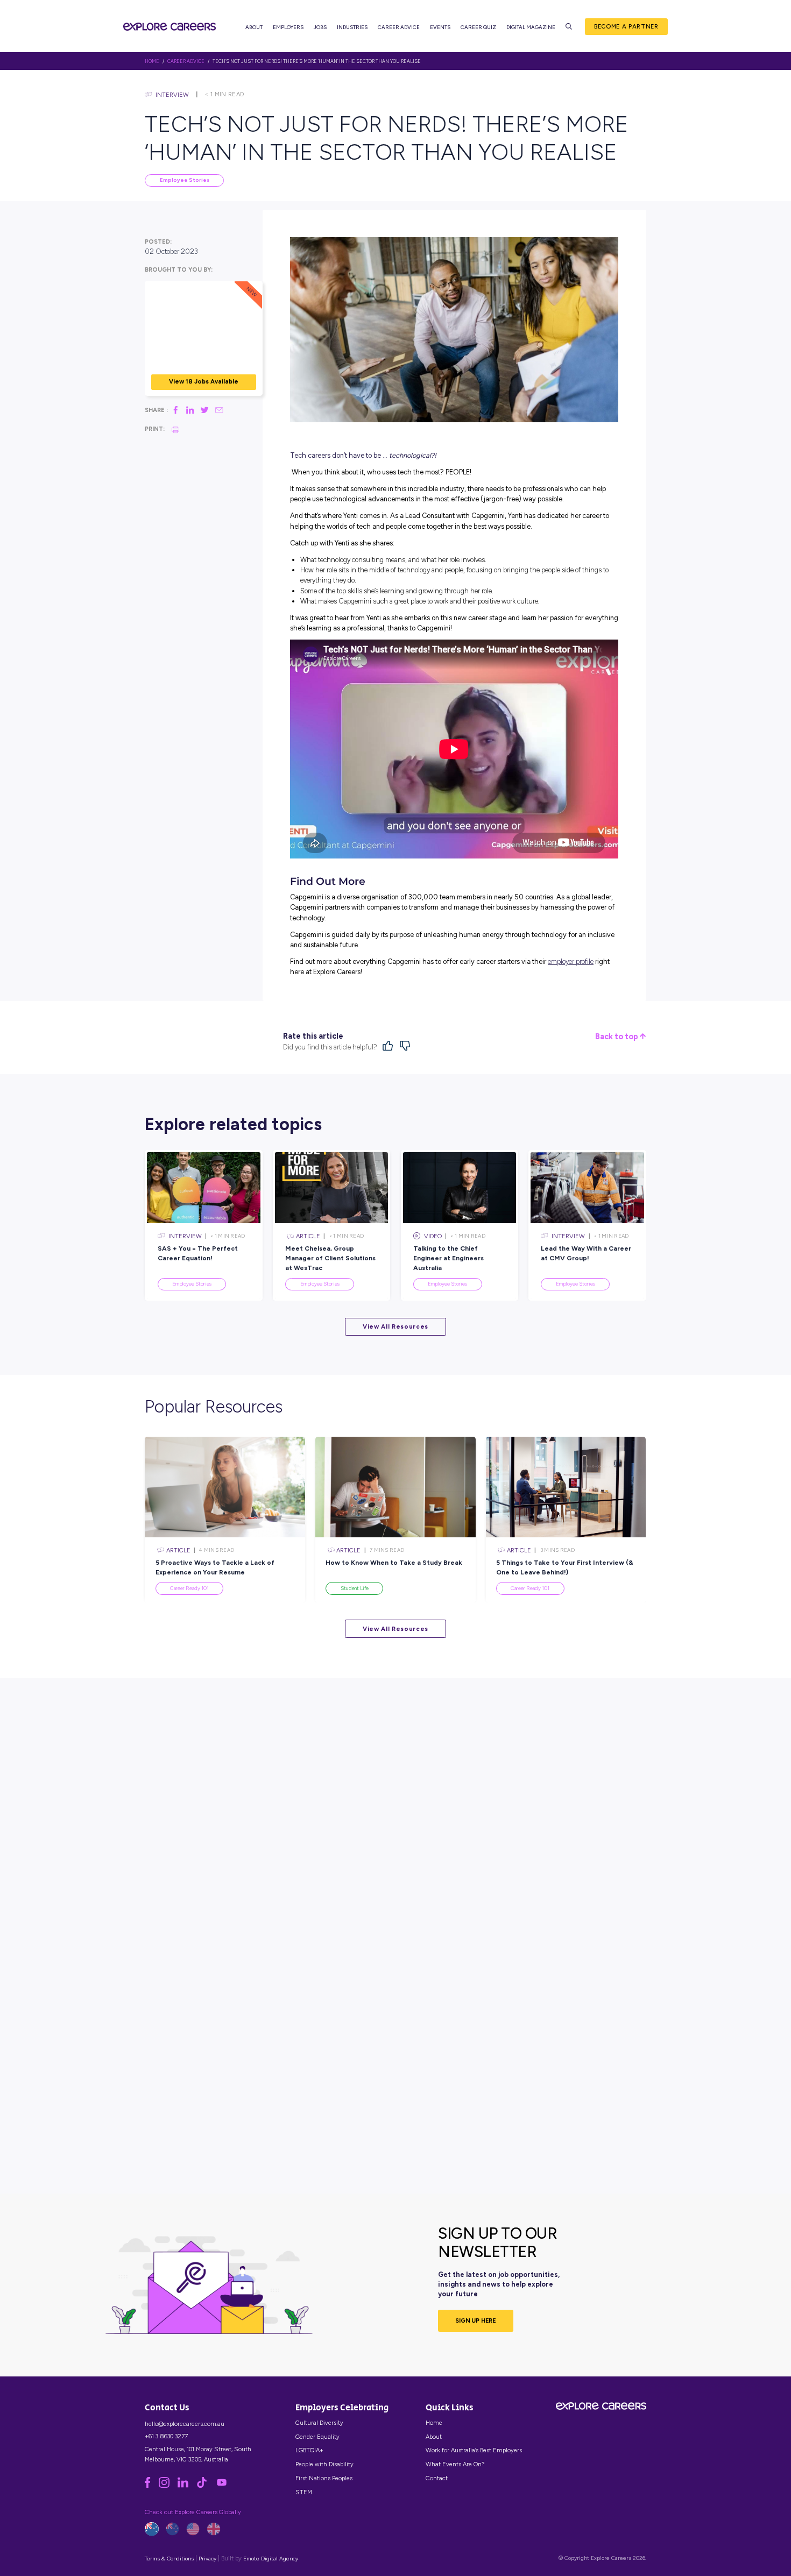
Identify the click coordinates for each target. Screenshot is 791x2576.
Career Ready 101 (189, 1588)
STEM (304, 2492)
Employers (288, 27)
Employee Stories (185, 180)
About (254, 27)
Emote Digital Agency (271, 2559)
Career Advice (399, 27)
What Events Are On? (455, 2464)
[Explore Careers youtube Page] (225, 2486)
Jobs (320, 27)
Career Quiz (478, 27)
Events (440, 27)
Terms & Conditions (169, 2559)
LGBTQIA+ (309, 2450)
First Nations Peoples (324, 2478)
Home (434, 2423)
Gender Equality (317, 2437)
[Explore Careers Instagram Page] (168, 2486)
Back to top (617, 1037)
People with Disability (324, 2464)
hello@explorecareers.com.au (185, 2424)
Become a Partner (626, 26)
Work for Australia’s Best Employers (474, 2450)
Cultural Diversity (319, 2423)
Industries (352, 27)
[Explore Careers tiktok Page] (206, 2486)
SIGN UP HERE (476, 2320)
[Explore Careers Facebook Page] (151, 2486)
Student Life (355, 1588)
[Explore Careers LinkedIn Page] (187, 2486)
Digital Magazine (531, 27)
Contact (437, 2478)
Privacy (207, 2559)
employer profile (571, 961)
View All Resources (395, 1326)
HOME (152, 61)
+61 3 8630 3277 (166, 2436)
